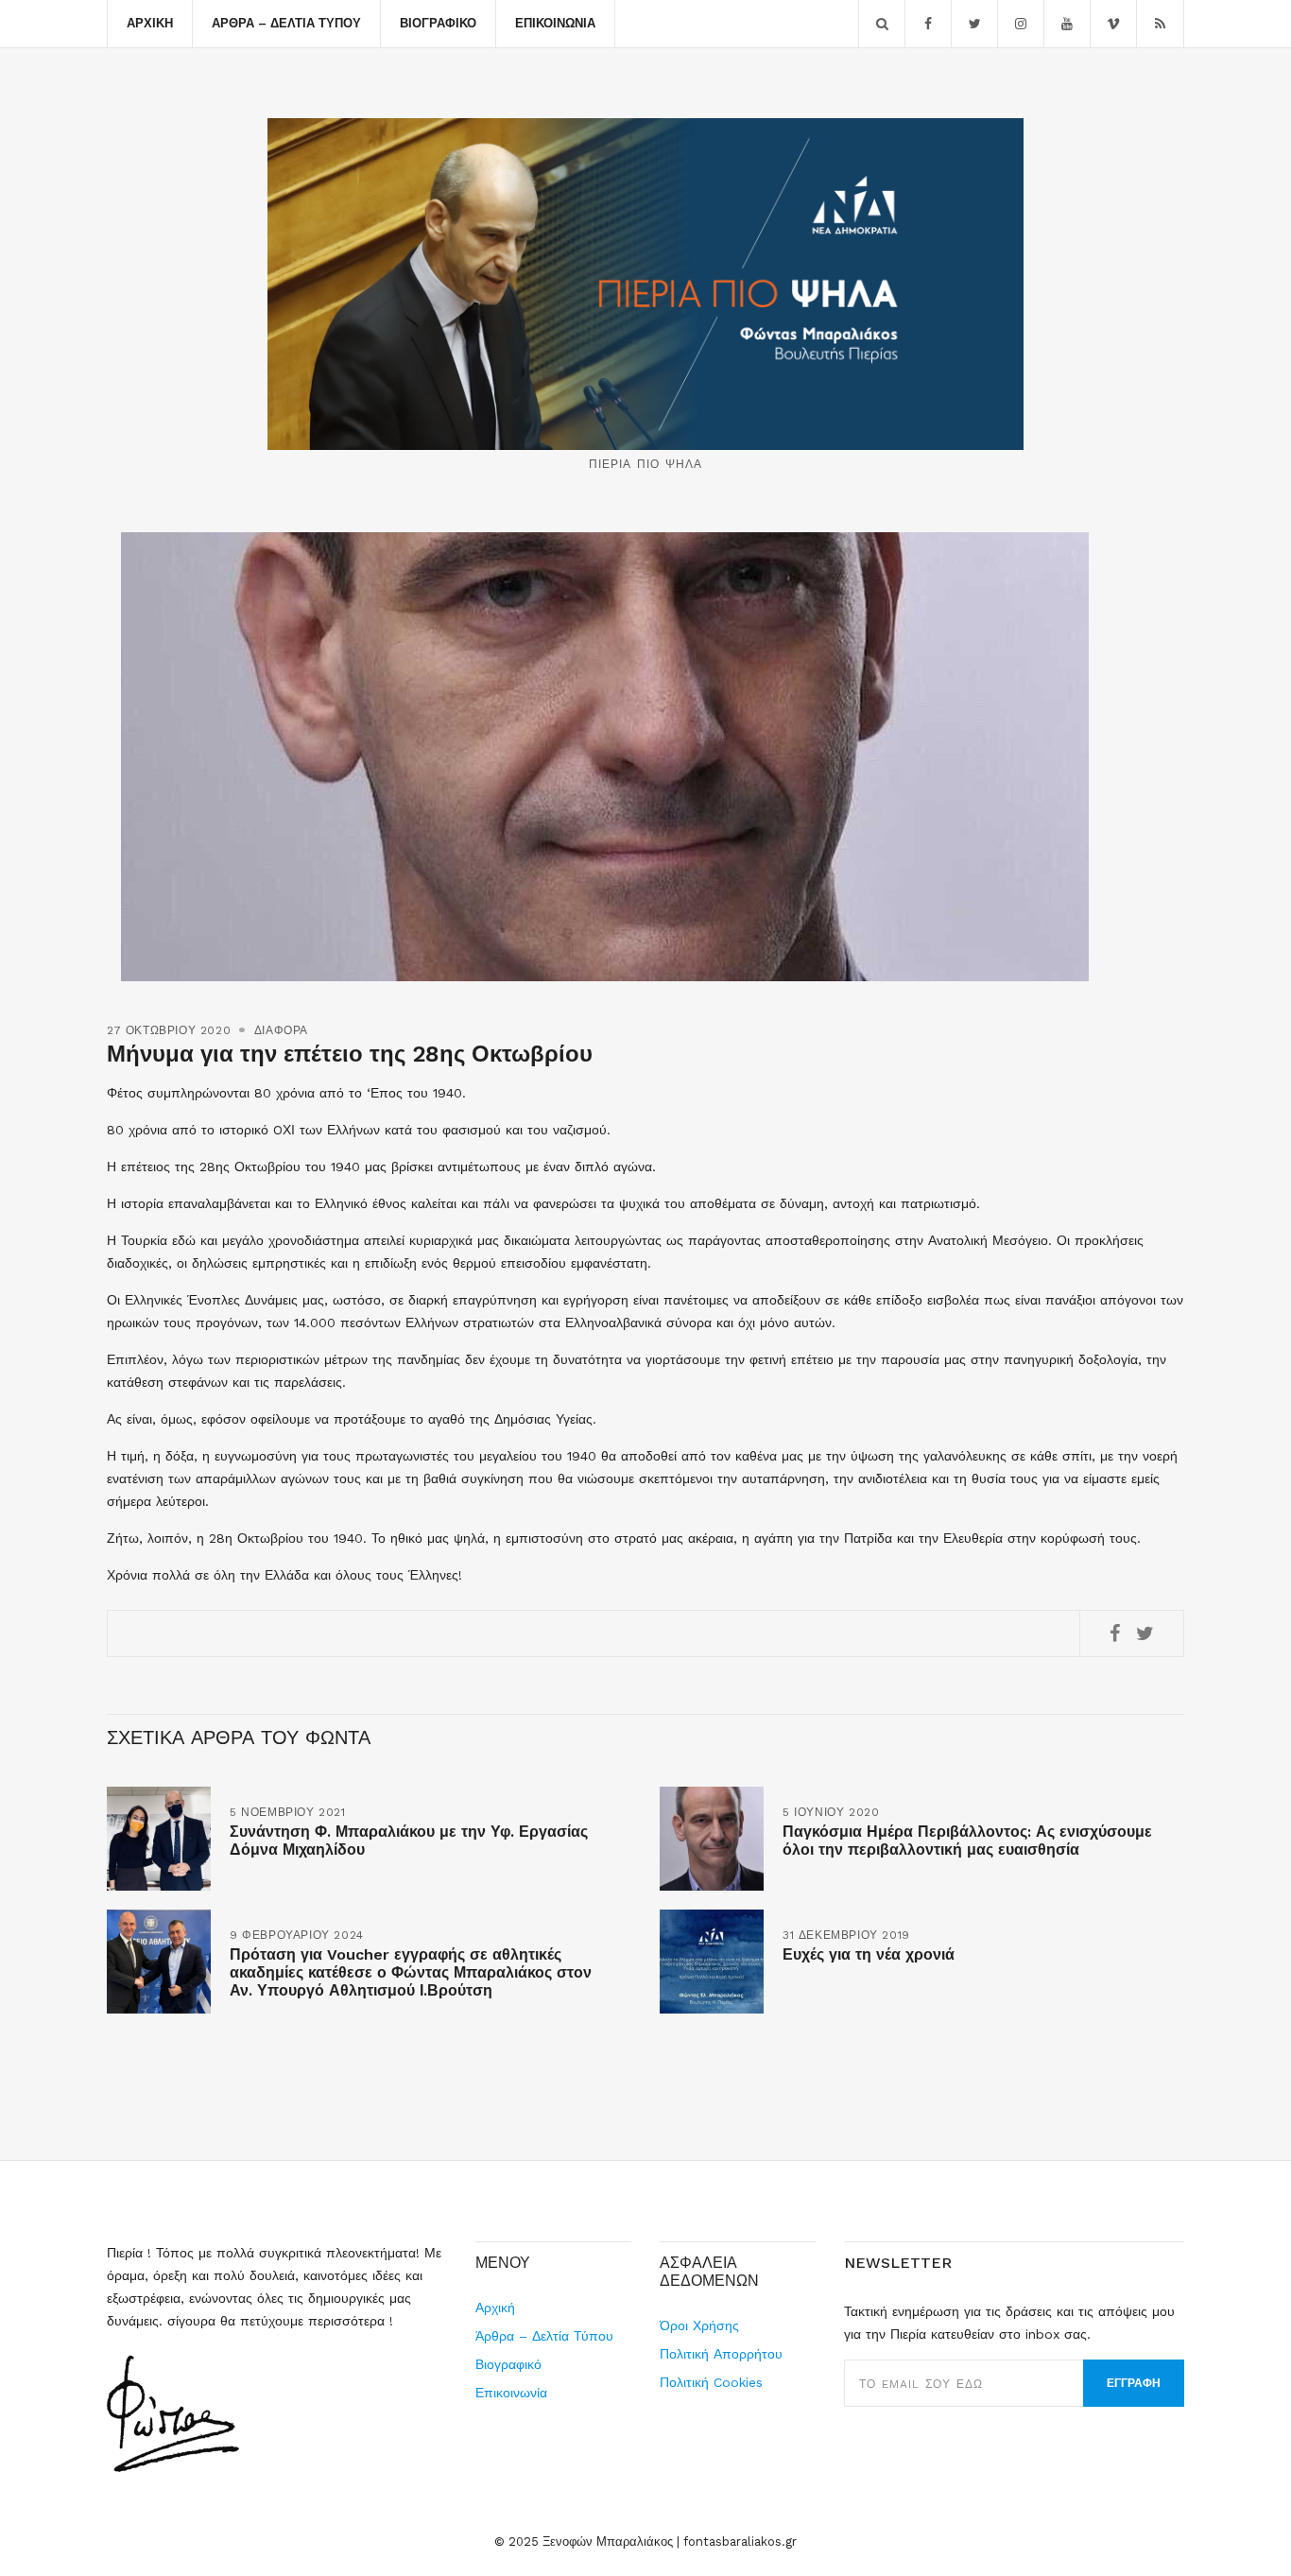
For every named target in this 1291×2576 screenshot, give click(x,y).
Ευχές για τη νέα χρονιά (869, 1954)
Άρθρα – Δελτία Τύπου (286, 23)
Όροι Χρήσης (699, 2325)
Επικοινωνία (555, 23)
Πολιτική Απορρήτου (721, 2354)
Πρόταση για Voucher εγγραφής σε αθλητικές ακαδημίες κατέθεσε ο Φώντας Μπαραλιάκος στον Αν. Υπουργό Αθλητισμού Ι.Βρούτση (411, 1972)
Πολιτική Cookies (711, 2382)
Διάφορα (281, 1030)
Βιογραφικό (438, 23)
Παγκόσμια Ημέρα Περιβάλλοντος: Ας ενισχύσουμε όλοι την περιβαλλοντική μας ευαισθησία (967, 1841)
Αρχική (150, 23)
